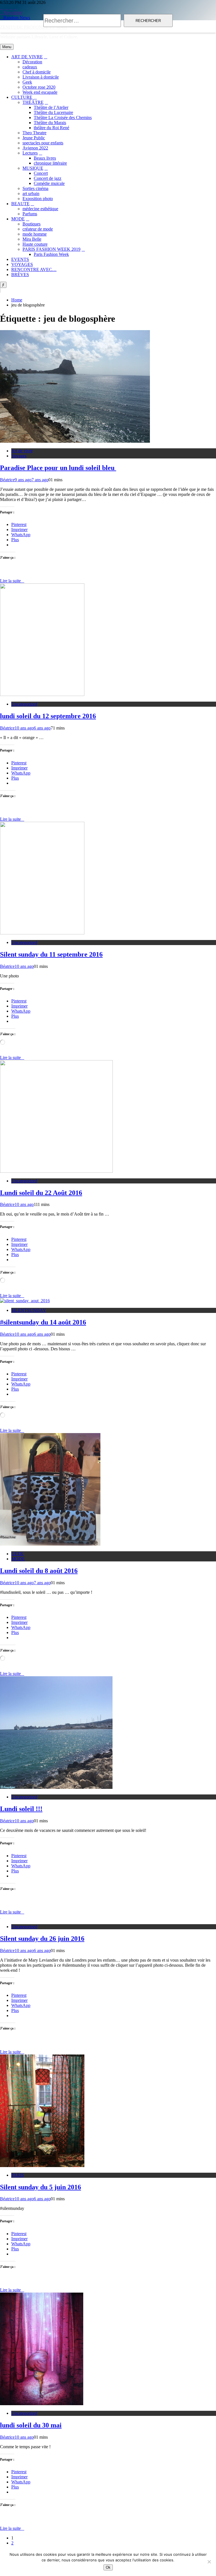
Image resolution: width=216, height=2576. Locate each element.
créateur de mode (38, 229)
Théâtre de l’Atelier (51, 107)
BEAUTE (20, 204)
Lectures (30, 153)
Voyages (19, 456)
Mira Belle (32, 239)
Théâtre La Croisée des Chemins (63, 118)
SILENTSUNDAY (29, 1310)
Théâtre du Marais (50, 123)
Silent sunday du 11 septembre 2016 (51, 954)
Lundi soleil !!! (21, 1809)
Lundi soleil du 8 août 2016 (39, 1571)
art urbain (31, 193)
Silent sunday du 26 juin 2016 (42, 1939)
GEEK (17, 1554)
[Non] (209, 2562)
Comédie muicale (49, 183)
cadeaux (30, 67)
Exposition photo (38, 199)
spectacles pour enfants (43, 143)
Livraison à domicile (41, 77)
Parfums (30, 214)
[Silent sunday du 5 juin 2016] (42, 2166)
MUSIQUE (33, 168)
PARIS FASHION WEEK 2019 (51, 249)
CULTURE (22, 97)
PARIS (18, 2175)
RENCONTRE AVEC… (34, 269)
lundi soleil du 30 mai (31, 2425)
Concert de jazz (48, 178)
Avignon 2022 (35, 148)
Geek (27, 82)
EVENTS (20, 259)
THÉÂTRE (33, 102)
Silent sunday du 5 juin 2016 (40, 2187)
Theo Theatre (34, 133)
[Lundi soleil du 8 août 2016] (50, 1544)
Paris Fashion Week (51, 254)
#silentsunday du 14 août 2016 (43, 1322)
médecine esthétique (40, 209)
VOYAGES (22, 264)
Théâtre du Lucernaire (53, 112)
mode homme (35, 234)
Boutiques (31, 224)
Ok (108, 2567)
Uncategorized (24, 704)
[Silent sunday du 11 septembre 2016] (42, 933)
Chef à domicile (37, 72)
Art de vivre (22, 451)
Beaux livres (45, 158)
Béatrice (7, 480)
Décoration (32, 62)
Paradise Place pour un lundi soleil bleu (58, 468)
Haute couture (35, 244)
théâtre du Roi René (51, 128)
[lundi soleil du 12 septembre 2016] (42, 694)
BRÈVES (20, 275)
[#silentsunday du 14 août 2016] (25, 1301)
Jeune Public (34, 138)
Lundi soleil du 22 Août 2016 (41, 1193)
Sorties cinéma (35, 188)
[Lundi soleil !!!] (56, 1787)
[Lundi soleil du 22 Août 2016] (56, 1171)
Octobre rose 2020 (39, 87)
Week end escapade (40, 92)
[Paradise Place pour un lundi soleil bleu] (75, 441)
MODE (18, 219)
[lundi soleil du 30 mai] (42, 2404)
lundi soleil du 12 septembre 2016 (48, 716)
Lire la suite (10, 581)
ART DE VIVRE (27, 57)
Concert (41, 173)
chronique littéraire (50, 163)
